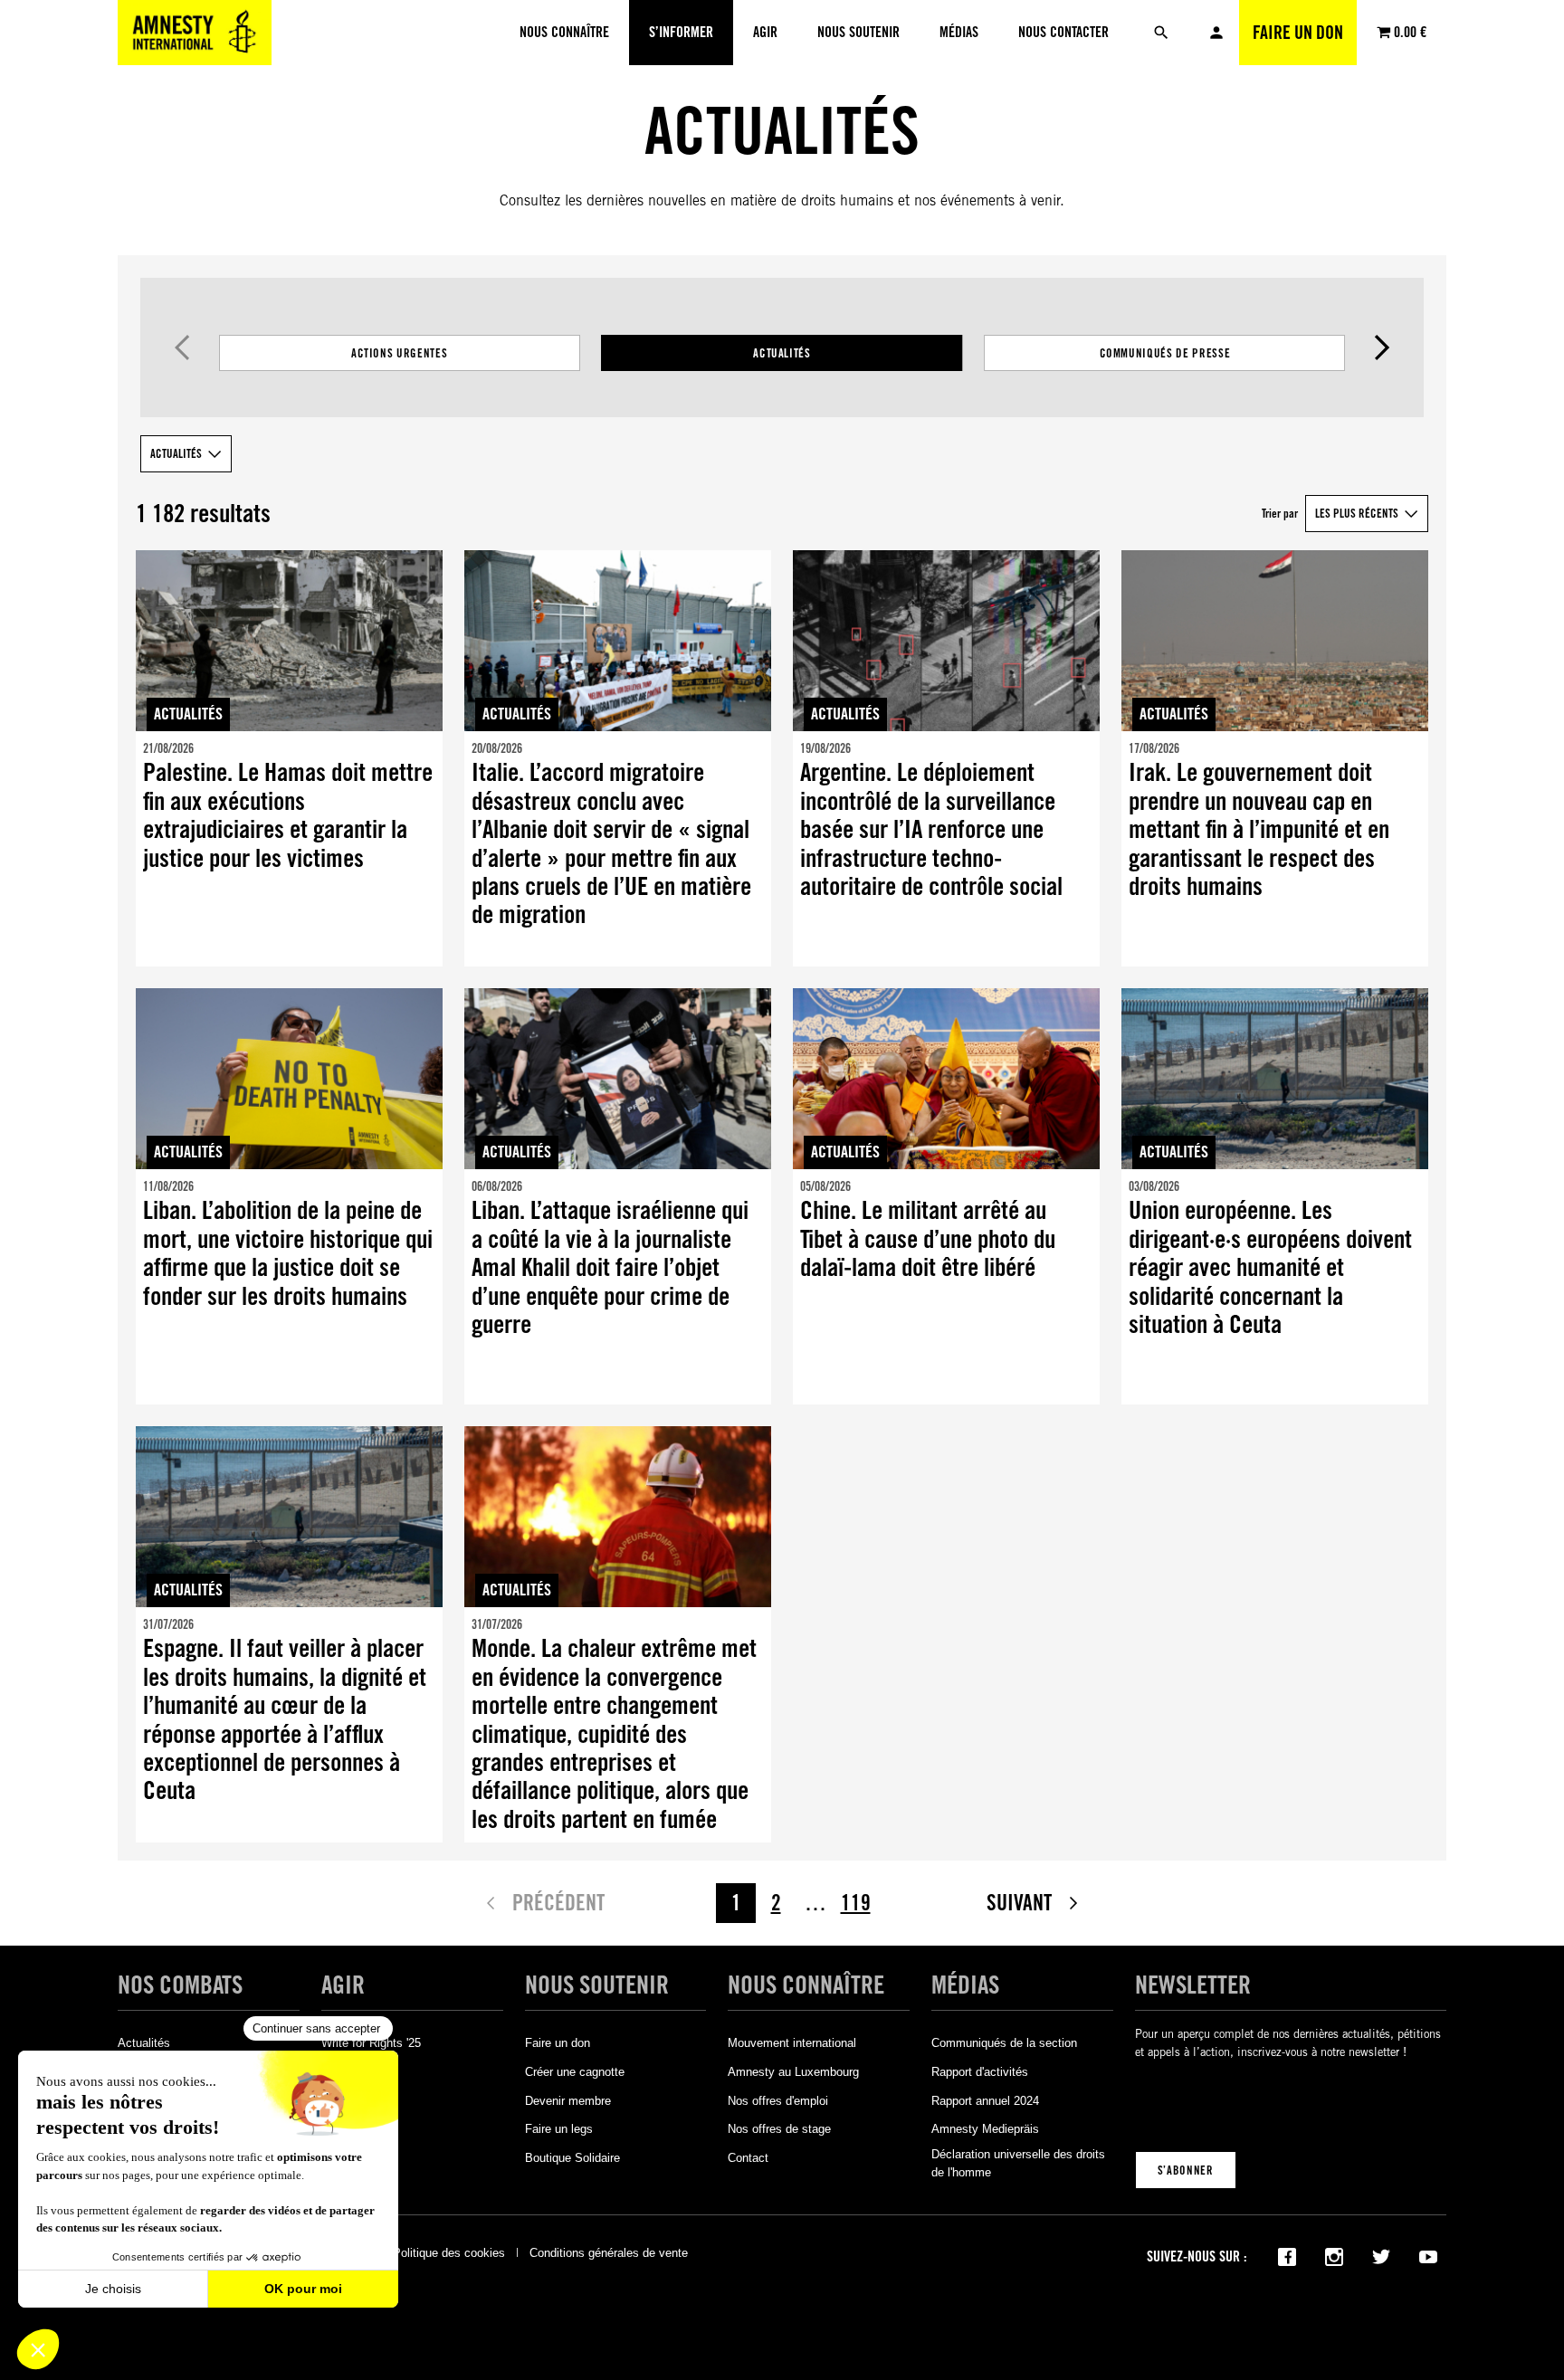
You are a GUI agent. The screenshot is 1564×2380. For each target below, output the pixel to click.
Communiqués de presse (1165, 353)
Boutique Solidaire (572, 2158)
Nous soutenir (597, 1985)
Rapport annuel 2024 (985, 2101)
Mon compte (1216, 33)
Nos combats (180, 1985)
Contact (748, 2158)
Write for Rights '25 (371, 2043)
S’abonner (1186, 2170)
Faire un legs (559, 2129)
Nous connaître (806, 1985)
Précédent (182, 347)
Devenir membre (568, 2101)
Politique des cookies (449, 2253)
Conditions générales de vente (609, 2253)
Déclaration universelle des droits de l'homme (1018, 2163)
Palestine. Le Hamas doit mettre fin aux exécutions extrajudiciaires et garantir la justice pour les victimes (288, 815)
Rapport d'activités (980, 2072)
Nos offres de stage (779, 2129)
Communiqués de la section (1004, 2043)
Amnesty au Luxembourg (793, 2072)
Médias (965, 1985)
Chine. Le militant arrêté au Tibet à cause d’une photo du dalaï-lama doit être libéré (928, 1239)
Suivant (1383, 347)
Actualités (782, 353)
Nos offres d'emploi (778, 2101)
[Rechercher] (1161, 33)
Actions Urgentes (399, 353)
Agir (343, 1985)
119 (856, 1903)
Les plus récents (1357, 513)
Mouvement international (792, 2043)
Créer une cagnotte (575, 2072)
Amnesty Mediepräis (985, 2129)
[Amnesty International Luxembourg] (195, 33)
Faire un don (1298, 33)
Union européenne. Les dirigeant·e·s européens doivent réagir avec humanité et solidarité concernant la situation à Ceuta (1270, 1267)
